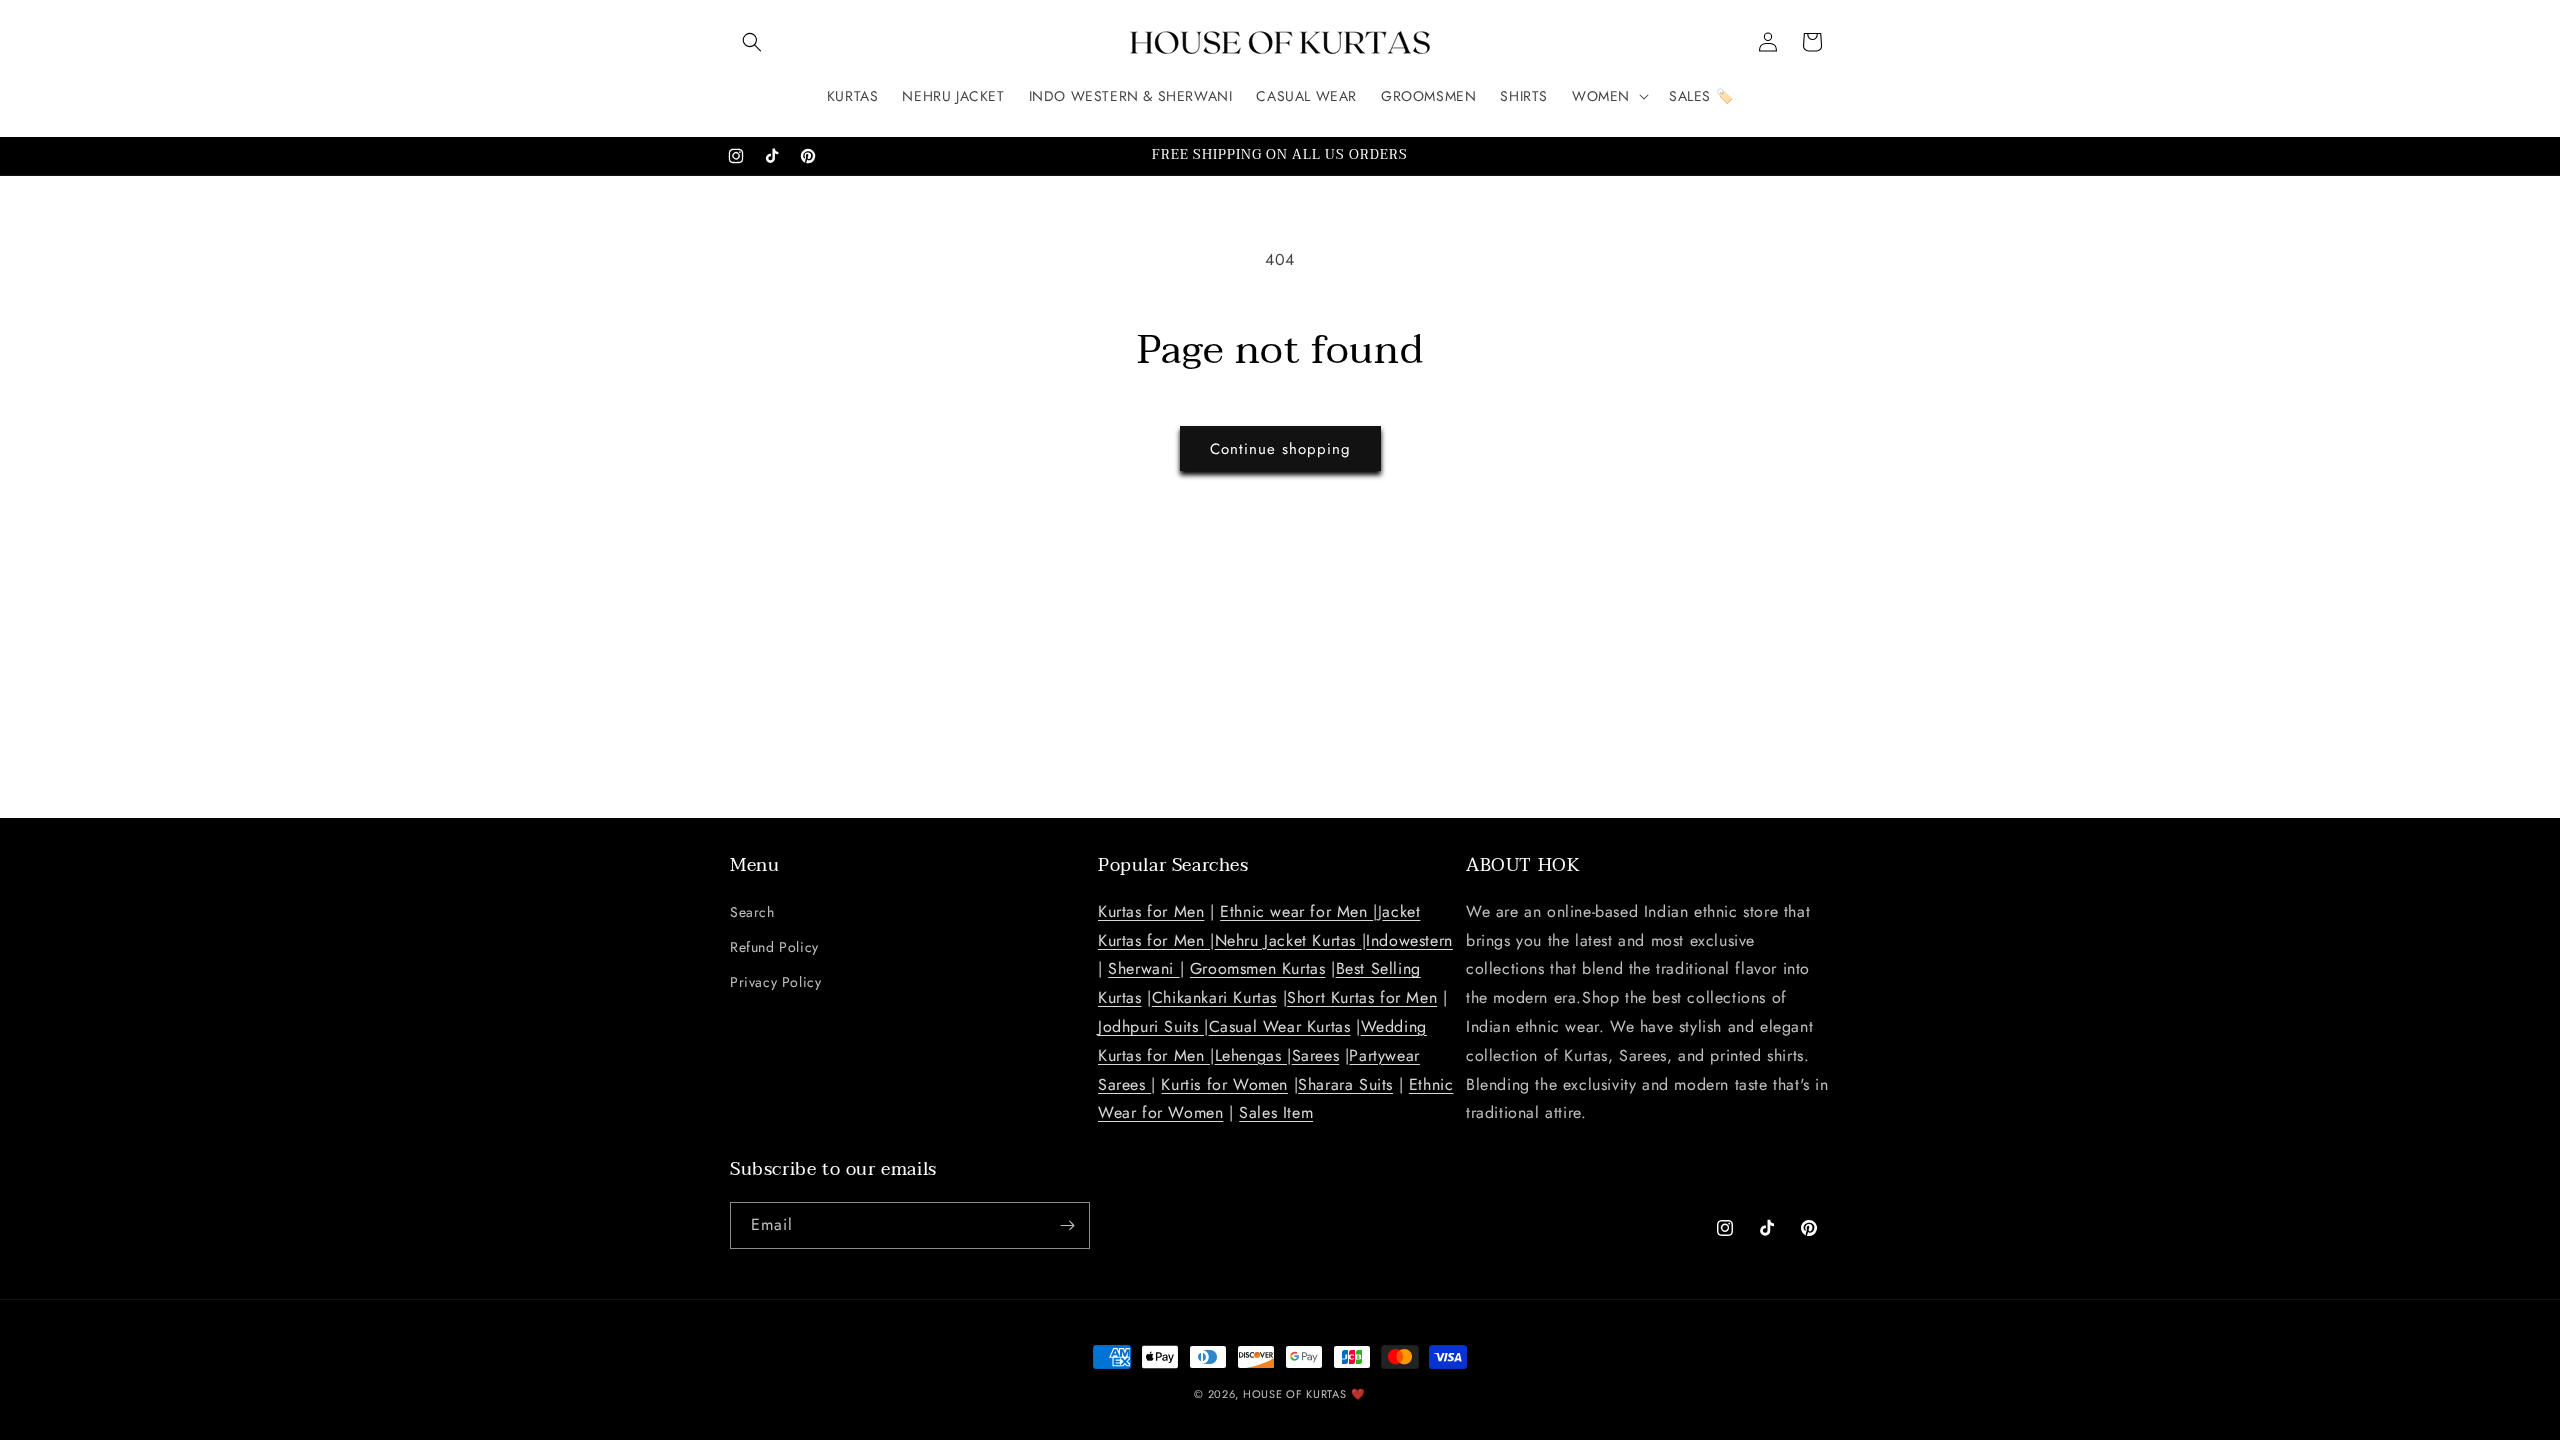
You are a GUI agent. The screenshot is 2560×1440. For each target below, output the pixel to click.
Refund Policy (774, 947)
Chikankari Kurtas (1214, 997)
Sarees (1316, 1055)
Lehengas (1251, 1055)
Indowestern (1409, 940)
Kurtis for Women (1224, 1084)
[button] (752, 42)
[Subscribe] (1067, 1225)
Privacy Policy (775, 982)
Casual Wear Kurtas (1280, 1026)
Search (752, 912)
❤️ (1358, 1394)
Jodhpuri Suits (1151, 1026)
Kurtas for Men (1151, 911)
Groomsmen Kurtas (1258, 968)
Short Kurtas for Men (1362, 997)
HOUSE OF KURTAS (1295, 1394)
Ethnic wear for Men (1296, 911)
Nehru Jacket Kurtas (1288, 940)
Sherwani (1143, 968)
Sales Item (1276, 1112)
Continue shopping (1280, 449)
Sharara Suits (1345, 1084)
